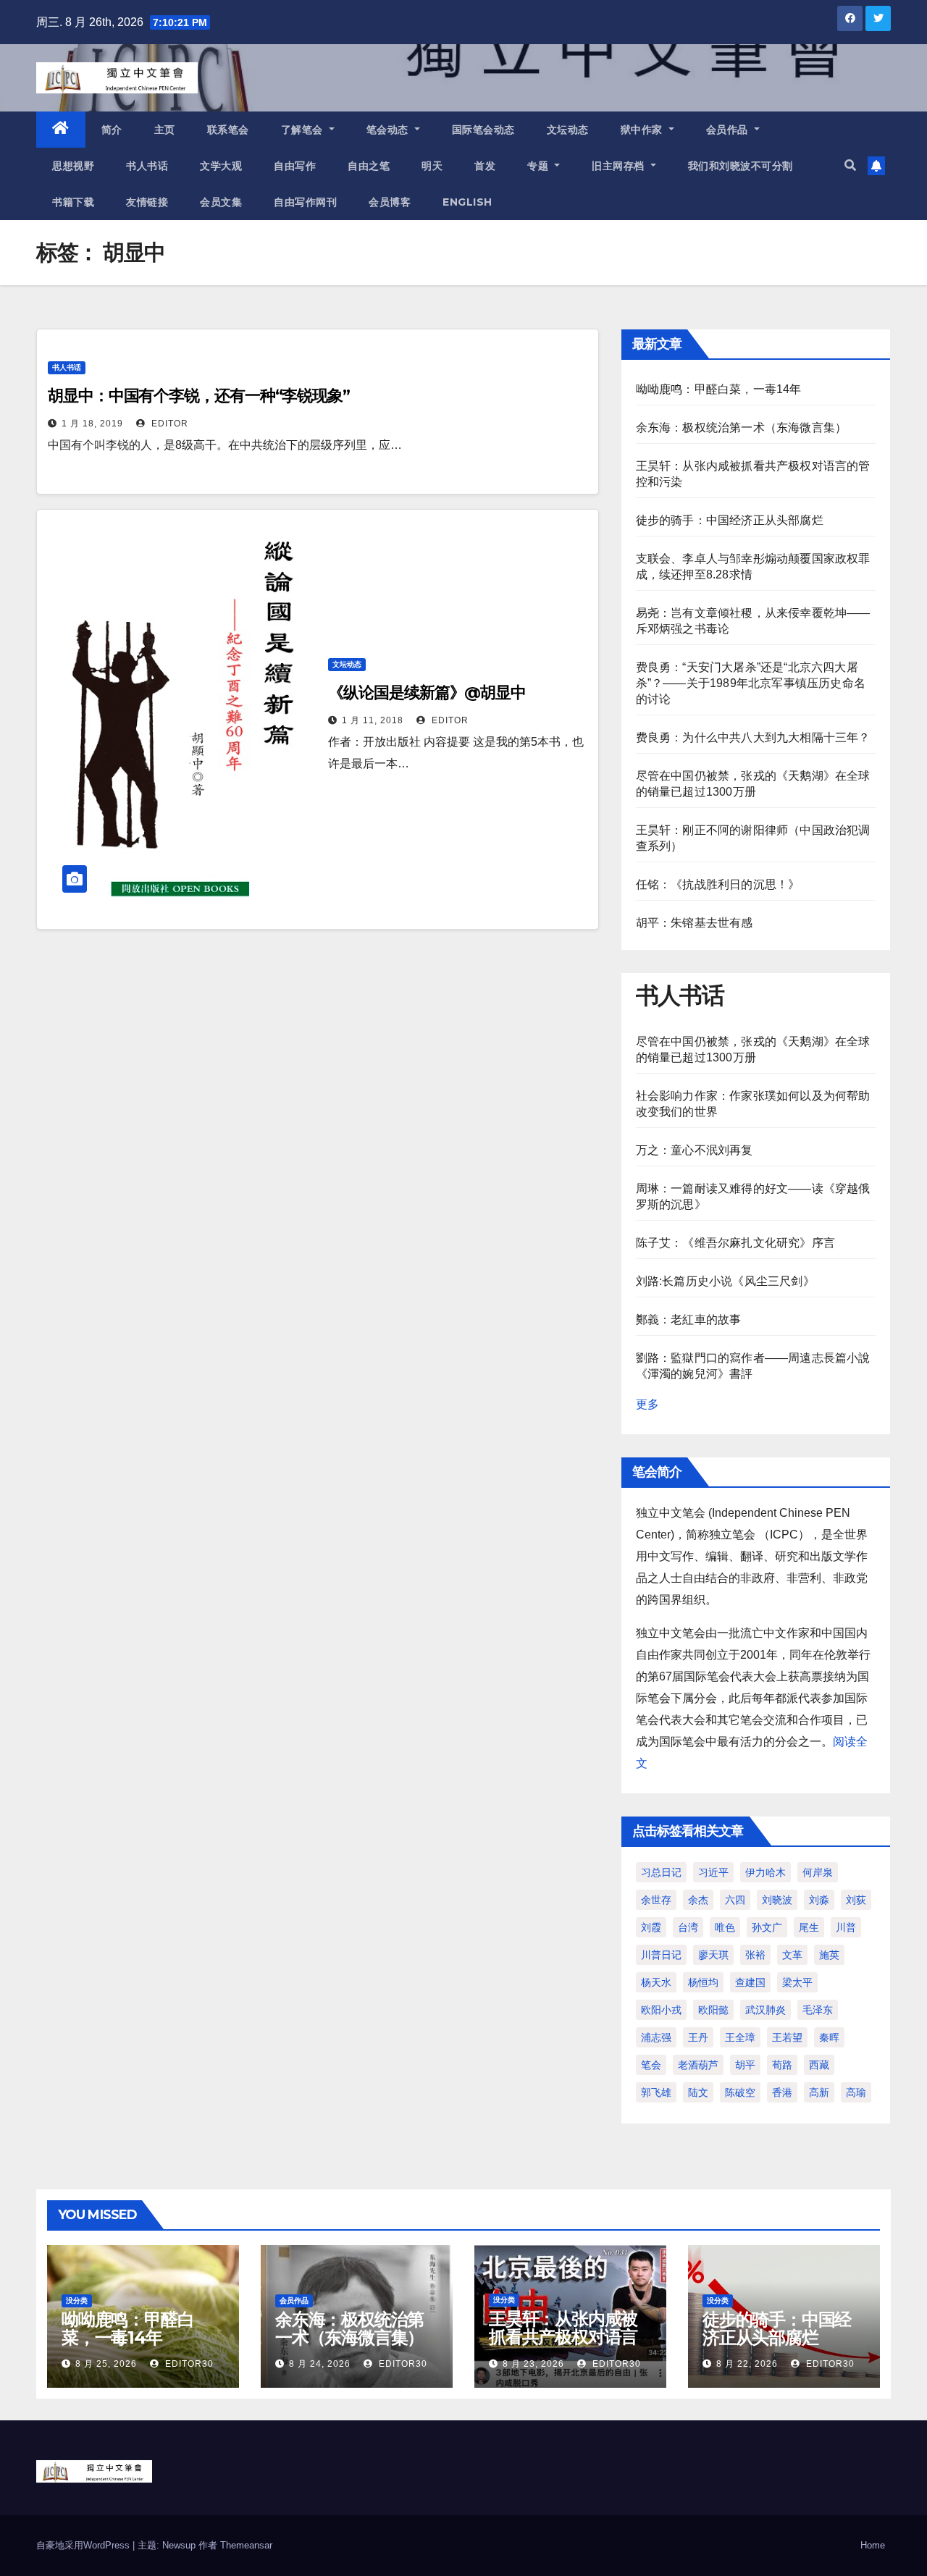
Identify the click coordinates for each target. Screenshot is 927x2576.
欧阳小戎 (661, 2010)
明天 (432, 166)
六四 (735, 1900)
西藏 (819, 2065)
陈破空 (740, 2092)
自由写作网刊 (305, 202)
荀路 (782, 2065)
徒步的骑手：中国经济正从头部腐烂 (730, 520)
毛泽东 (818, 2010)
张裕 (755, 1955)
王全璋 (740, 2037)
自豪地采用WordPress (84, 2545)
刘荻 (856, 1900)
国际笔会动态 (483, 130)
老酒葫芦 (698, 2065)
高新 (819, 2092)
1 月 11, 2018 (373, 720)
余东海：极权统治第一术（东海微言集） (742, 428)
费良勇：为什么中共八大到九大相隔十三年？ (753, 737)
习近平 (713, 1872)
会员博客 (390, 202)
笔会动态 (389, 130)
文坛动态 (568, 130)
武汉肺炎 (765, 2010)
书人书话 (147, 166)
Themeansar (246, 2545)
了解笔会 (304, 130)
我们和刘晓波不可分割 (741, 166)
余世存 (656, 1900)
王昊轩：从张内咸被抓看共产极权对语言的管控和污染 (563, 2337)
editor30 (188, 2364)
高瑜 (856, 2092)
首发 (485, 166)
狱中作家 (643, 130)
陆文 (698, 2092)
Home (873, 2545)
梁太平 (797, 1982)
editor (168, 424)
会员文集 (221, 202)
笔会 (651, 2065)
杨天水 (656, 1982)
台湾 (688, 1927)
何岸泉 (818, 1872)
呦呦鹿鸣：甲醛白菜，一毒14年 (719, 389)
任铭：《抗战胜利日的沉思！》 (718, 884)
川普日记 (661, 1955)
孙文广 (767, 1927)
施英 (829, 1955)
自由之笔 (369, 166)
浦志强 (656, 2037)
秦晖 (829, 2037)
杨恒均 (703, 1982)
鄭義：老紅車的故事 (689, 1319)
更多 (647, 1404)
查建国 (750, 1982)
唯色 (725, 1927)
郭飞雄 (656, 2092)
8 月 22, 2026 (747, 2364)
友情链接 (147, 202)
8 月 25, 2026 (106, 2364)
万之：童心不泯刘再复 (695, 1150)
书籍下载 (73, 202)
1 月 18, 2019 (92, 424)
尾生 (809, 1927)
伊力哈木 (765, 1872)
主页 (165, 130)
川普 (846, 1927)
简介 (112, 130)
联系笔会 (228, 130)
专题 (540, 166)
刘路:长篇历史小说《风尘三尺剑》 (725, 1281)
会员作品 (729, 130)
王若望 (787, 2037)
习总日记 (661, 1872)
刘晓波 (777, 1900)
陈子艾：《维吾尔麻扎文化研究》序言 (735, 1243)
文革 (792, 1955)
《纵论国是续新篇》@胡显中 (427, 693)
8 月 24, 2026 (320, 2364)
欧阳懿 (713, 2010)
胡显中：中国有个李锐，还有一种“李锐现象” (199, 396)
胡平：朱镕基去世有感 (695, 923)
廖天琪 (713, 1955)
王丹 (698, 2037)
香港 (782, 2092)
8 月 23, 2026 (533, 2364)
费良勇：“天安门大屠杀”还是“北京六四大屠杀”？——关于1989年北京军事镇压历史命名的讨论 (751, 683)
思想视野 (73, 166)
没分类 (77, 2301)
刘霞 (651, 1927)
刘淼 (819, 1900)
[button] (850, 165)
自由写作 (295, 166)
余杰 (698, 1900)
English (467, 202)
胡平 (745, 2065)
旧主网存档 (620, 166)
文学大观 (221, 166)
